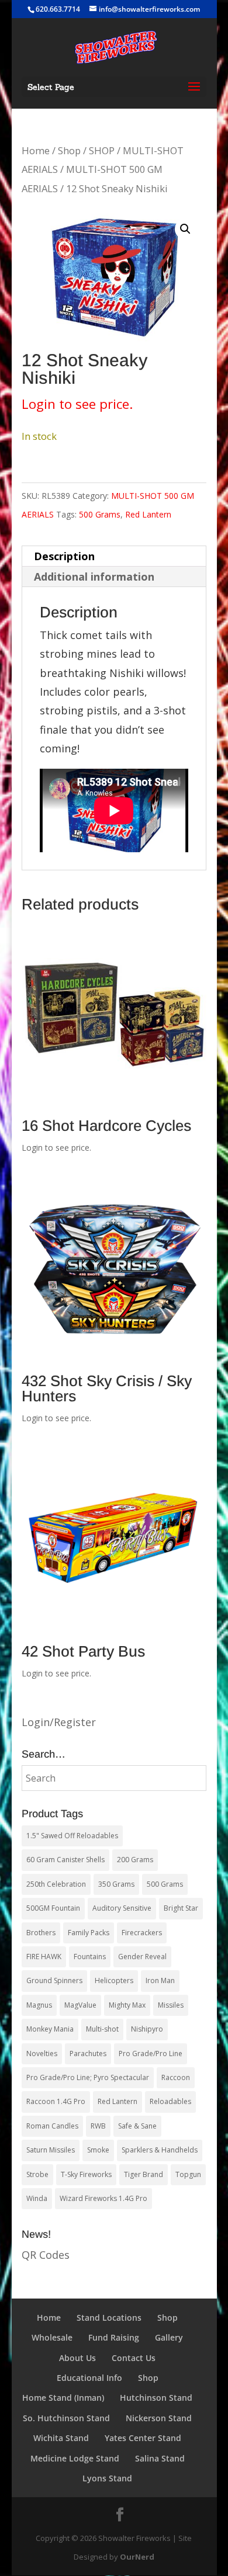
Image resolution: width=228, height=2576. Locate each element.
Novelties (42, 2053)
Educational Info (89, 2378)
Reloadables (170, 2101)
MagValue (80, 2005)
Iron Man (160, 1980)
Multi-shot (102, 2029)
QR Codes (46, 2255)
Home (36, 150)
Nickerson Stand (159, 2418)
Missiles (171, 2005)
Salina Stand (160, 2458)
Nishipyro (147, 2029)
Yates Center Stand (143, 2438)
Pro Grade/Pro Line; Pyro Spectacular (88, 2077)
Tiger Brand (144, 2174)
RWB (98, 2126)
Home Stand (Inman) (63, 2398)
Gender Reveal (142, 1957)
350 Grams (116, 1884)
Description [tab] (64, 556)
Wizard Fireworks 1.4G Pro (103, 2198)
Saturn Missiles (51, 2150)
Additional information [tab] (94, 577)
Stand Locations (109, 2318)
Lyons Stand (107, 2478)
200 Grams (135, 1860)
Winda (37, 2198)
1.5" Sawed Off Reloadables (72, 1836)
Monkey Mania (50, 2029)
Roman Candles (52, 2126)
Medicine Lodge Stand (75, 2458)
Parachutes (88, 2053)
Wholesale (52, 2337)
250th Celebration (56, 1884)
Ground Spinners (54, 1980)
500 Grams (100, 514)
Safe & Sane (137, 2126)
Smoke (98, 2150)
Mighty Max (127, 2005)
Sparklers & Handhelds (160, 2150)
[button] (185, 229)
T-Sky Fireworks (86, 2174)
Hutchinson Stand (156, 2398)
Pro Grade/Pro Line (151, 2053)
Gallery (169, 2337)
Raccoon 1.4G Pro (56, 2101)
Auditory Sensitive (122, 1908)
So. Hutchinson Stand (66, 2418)
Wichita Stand (61, 2438)
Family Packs (89, 1933)
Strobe (37, 2174)
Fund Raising (114, 2337)
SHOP (102, 150)
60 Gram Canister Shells (65, 1860)
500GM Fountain (53, 1908)
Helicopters (114, 1980)
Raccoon (176, 2077)
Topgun (188, 2174)
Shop (69, 150)
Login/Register (59, 1722)
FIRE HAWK (44, 1957)
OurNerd (137, 2557)
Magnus (39, 2005)
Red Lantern (148, 514)
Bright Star (181, 1908)
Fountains (90, 1957)
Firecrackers (142, 1933)
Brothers (41, 1933)
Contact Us (134, 2358)
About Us (77, 2358)
